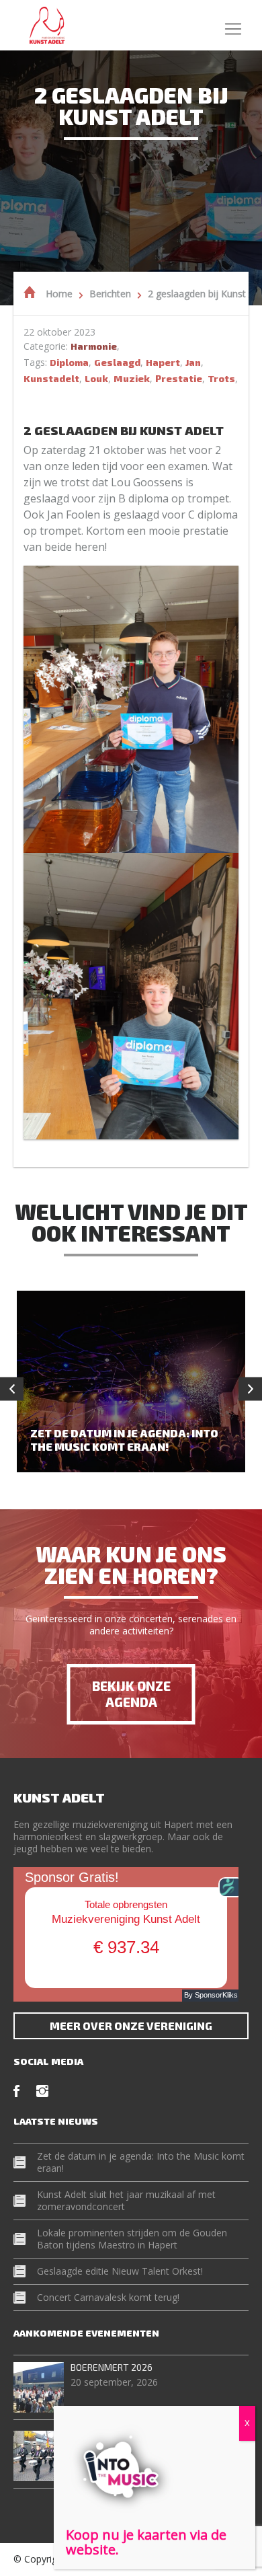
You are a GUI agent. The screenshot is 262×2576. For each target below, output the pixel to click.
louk (96, 378)
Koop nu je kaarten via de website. (146, 2542)
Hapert (163, 362)
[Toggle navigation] (233, 25)
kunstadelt (51, 378)
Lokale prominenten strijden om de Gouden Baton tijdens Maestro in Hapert (132, 2239)
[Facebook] (16, 2091)
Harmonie (94, 346)
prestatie (179, 378)
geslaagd (117, 362)
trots (221, 378)
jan (193, 362)
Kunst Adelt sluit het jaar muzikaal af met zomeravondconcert (126, 2200)
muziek (132, 378)
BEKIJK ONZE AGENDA (131, 1694)
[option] (131, 1381)
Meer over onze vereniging (131, 2025)
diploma (69, 362)
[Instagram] (42, 2091)
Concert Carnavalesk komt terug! (108, 2297)
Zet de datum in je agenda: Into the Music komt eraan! (141, 2162)
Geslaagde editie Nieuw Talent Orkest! (120, 2271)
